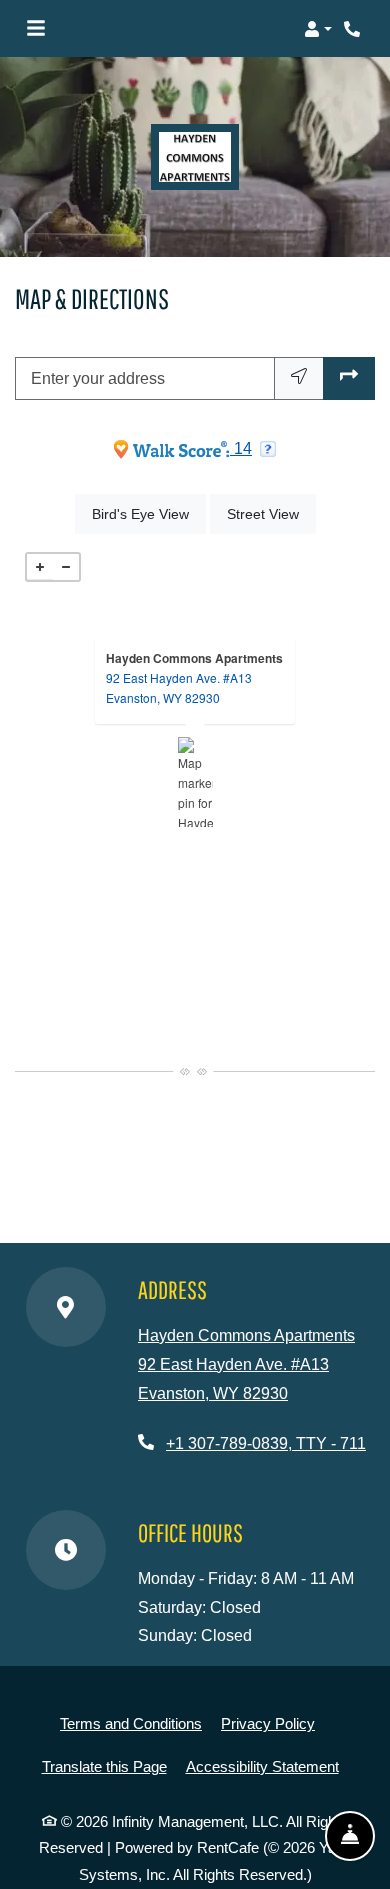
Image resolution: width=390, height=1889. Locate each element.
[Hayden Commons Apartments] (195, 782)
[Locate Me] (299, 379)
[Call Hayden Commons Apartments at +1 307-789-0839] (354, 29)
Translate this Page (104, 1766)
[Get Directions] (349, 379)
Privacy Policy (268, 1723)
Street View (271, 513)
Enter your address (98, 378)
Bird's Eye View (149, 513)
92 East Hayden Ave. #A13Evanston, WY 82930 (179, 687)
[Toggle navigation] (36, 29)
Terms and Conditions (131, 1723)
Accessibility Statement (262, 1766)
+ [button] (40, 567)
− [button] (66, 567)
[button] (318, 29)
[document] (195, 782)
